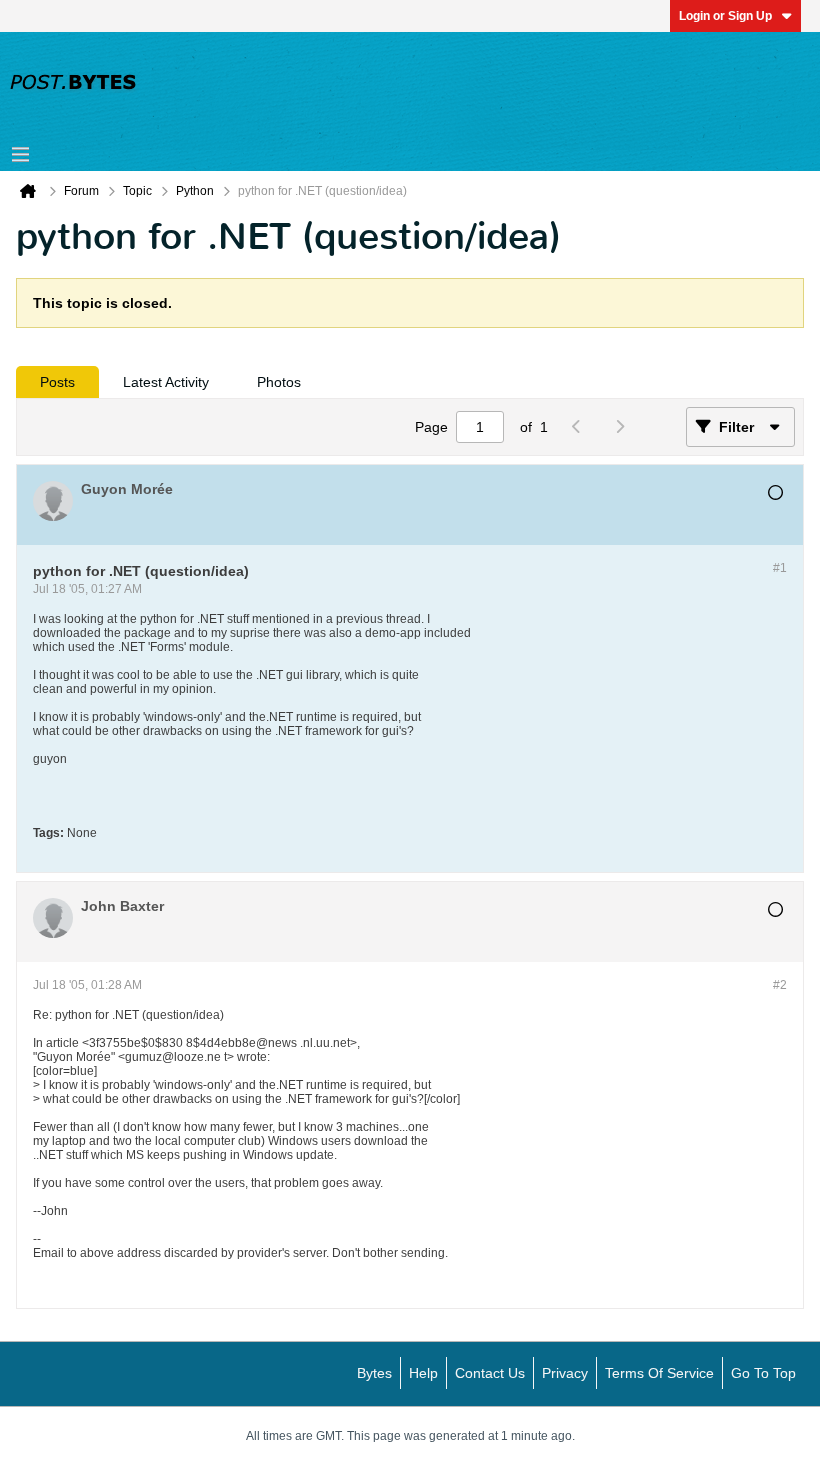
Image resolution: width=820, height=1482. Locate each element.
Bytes (374, 1373)
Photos (279, 382)
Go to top (763, 1373)
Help (423, 1373)
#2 (780, 985)
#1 (780, 568)
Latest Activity (166, 382)
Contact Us (490, 1373)
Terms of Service (659, 1373)
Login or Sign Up (725, 16)
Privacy (565, 1373)
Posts (57, 382)
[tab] (57, 382)
